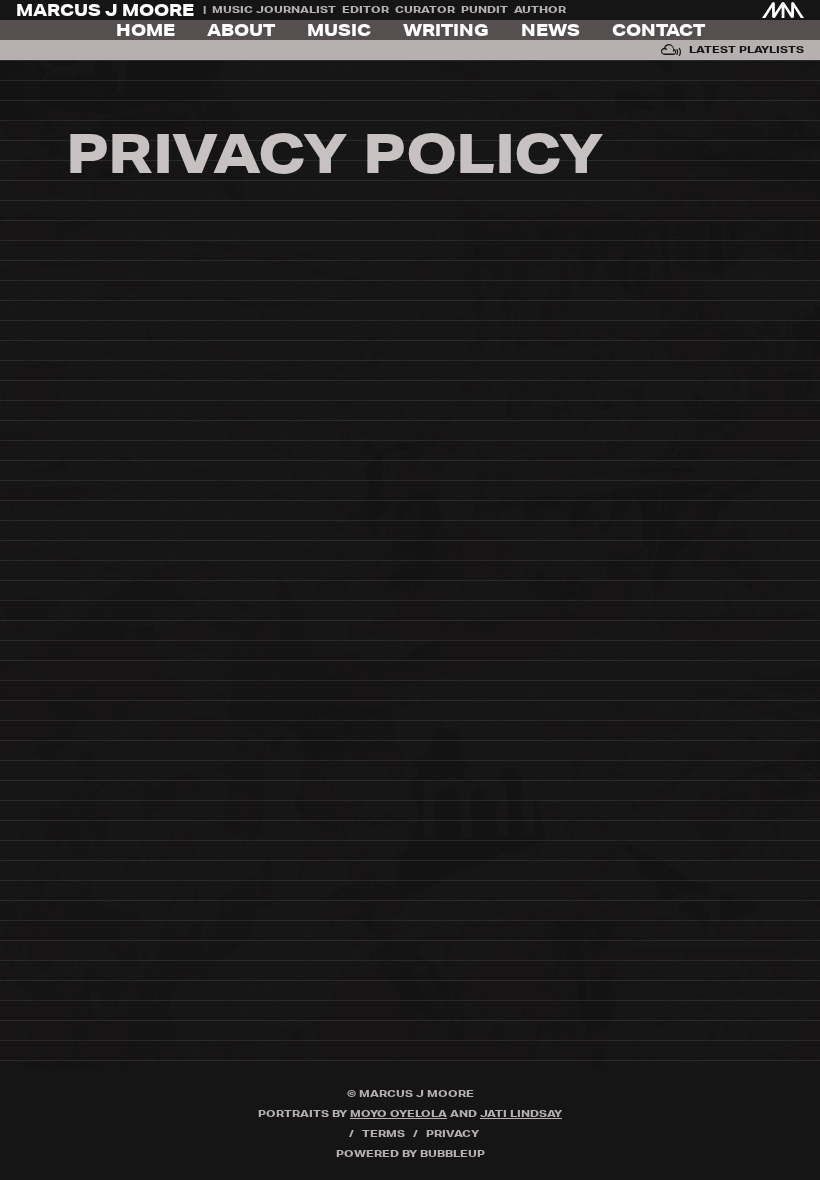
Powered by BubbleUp (410, 1153)
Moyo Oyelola (398, 1113)
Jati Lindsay (521, 1113)
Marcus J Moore (105, 10)
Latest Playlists (746, 49)
